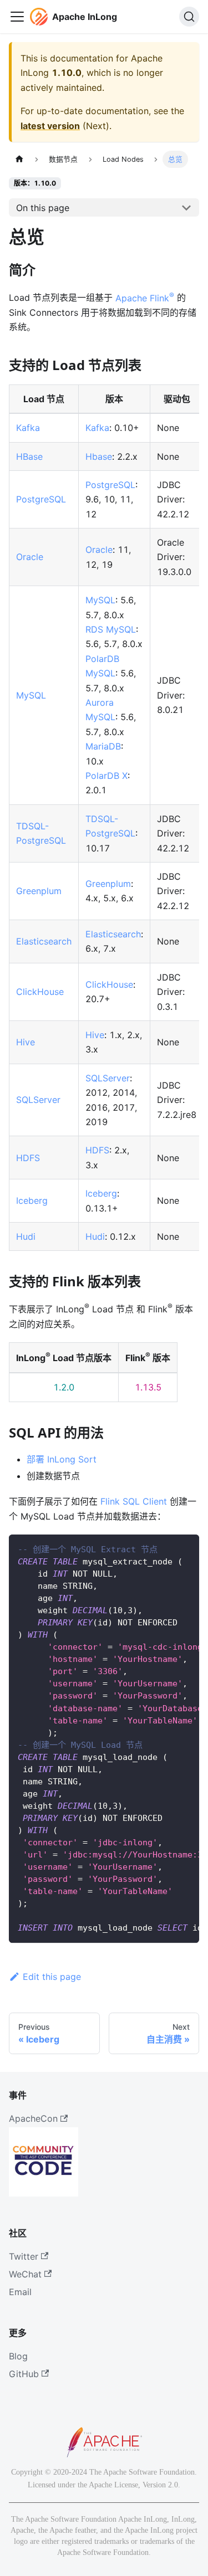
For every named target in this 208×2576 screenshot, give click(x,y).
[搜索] (189, 17)
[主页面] (19, 159)
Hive (26, 1042)
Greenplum (39, 891)
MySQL (31, 695)
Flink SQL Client (134, 1501)
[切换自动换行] (165, 1548)
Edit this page (52, 1977)
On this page (43, 208)
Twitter (24, 2256)
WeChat (25, 2274)
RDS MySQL (111, 629)
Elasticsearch (44, 941)
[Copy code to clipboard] (186, 1548)
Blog (18, 2356)
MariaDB (103, 746)
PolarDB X (106, 776)
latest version (50, 126)
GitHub (24, 2374)
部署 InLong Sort (62, 1459)
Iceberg (32, 1200)
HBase (29, 456)
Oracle (30, 557)
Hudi (26, 1236)
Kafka (28, 428)
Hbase (99, 456)
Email (20, 2292)
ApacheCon (33, 2118)
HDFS (28, 1158)
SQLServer (38, 1100)
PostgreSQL (41, 499)
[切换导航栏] (17, 17)
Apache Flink (145, 298)
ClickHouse (40, 992)
